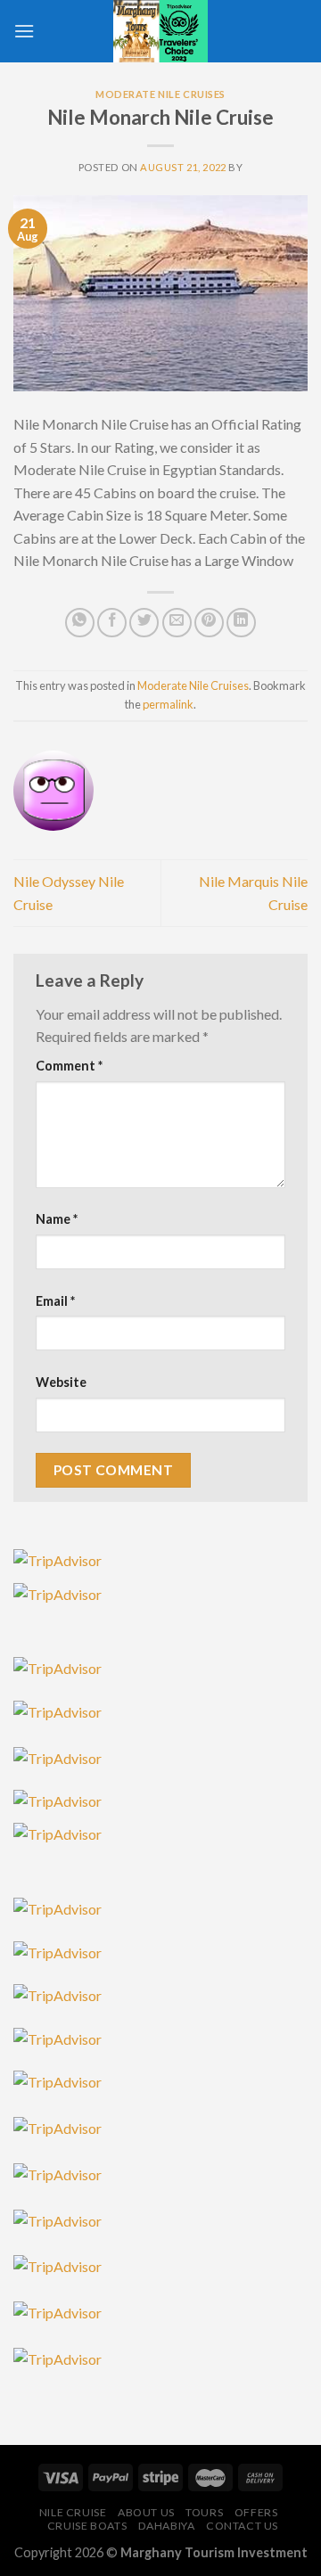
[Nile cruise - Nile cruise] (160, 31)
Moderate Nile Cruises (160, 94)
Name (57, 1219)
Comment (69, 1066)
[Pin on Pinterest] (209, 623)
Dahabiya (167, 2526)
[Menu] (24, 31)
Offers (256, 2512)
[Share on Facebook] (112, 623)
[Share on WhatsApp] (80, 623)
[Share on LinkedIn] (241, 623)
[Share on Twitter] (144, 623)
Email (55, 1301)
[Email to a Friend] (177, 623)
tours (204, 2512)
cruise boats (87, 2526)
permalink (168, 704)
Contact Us (242, 2526)
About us (146, 2512)
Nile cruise (73, 2512)
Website (61, 1382)
